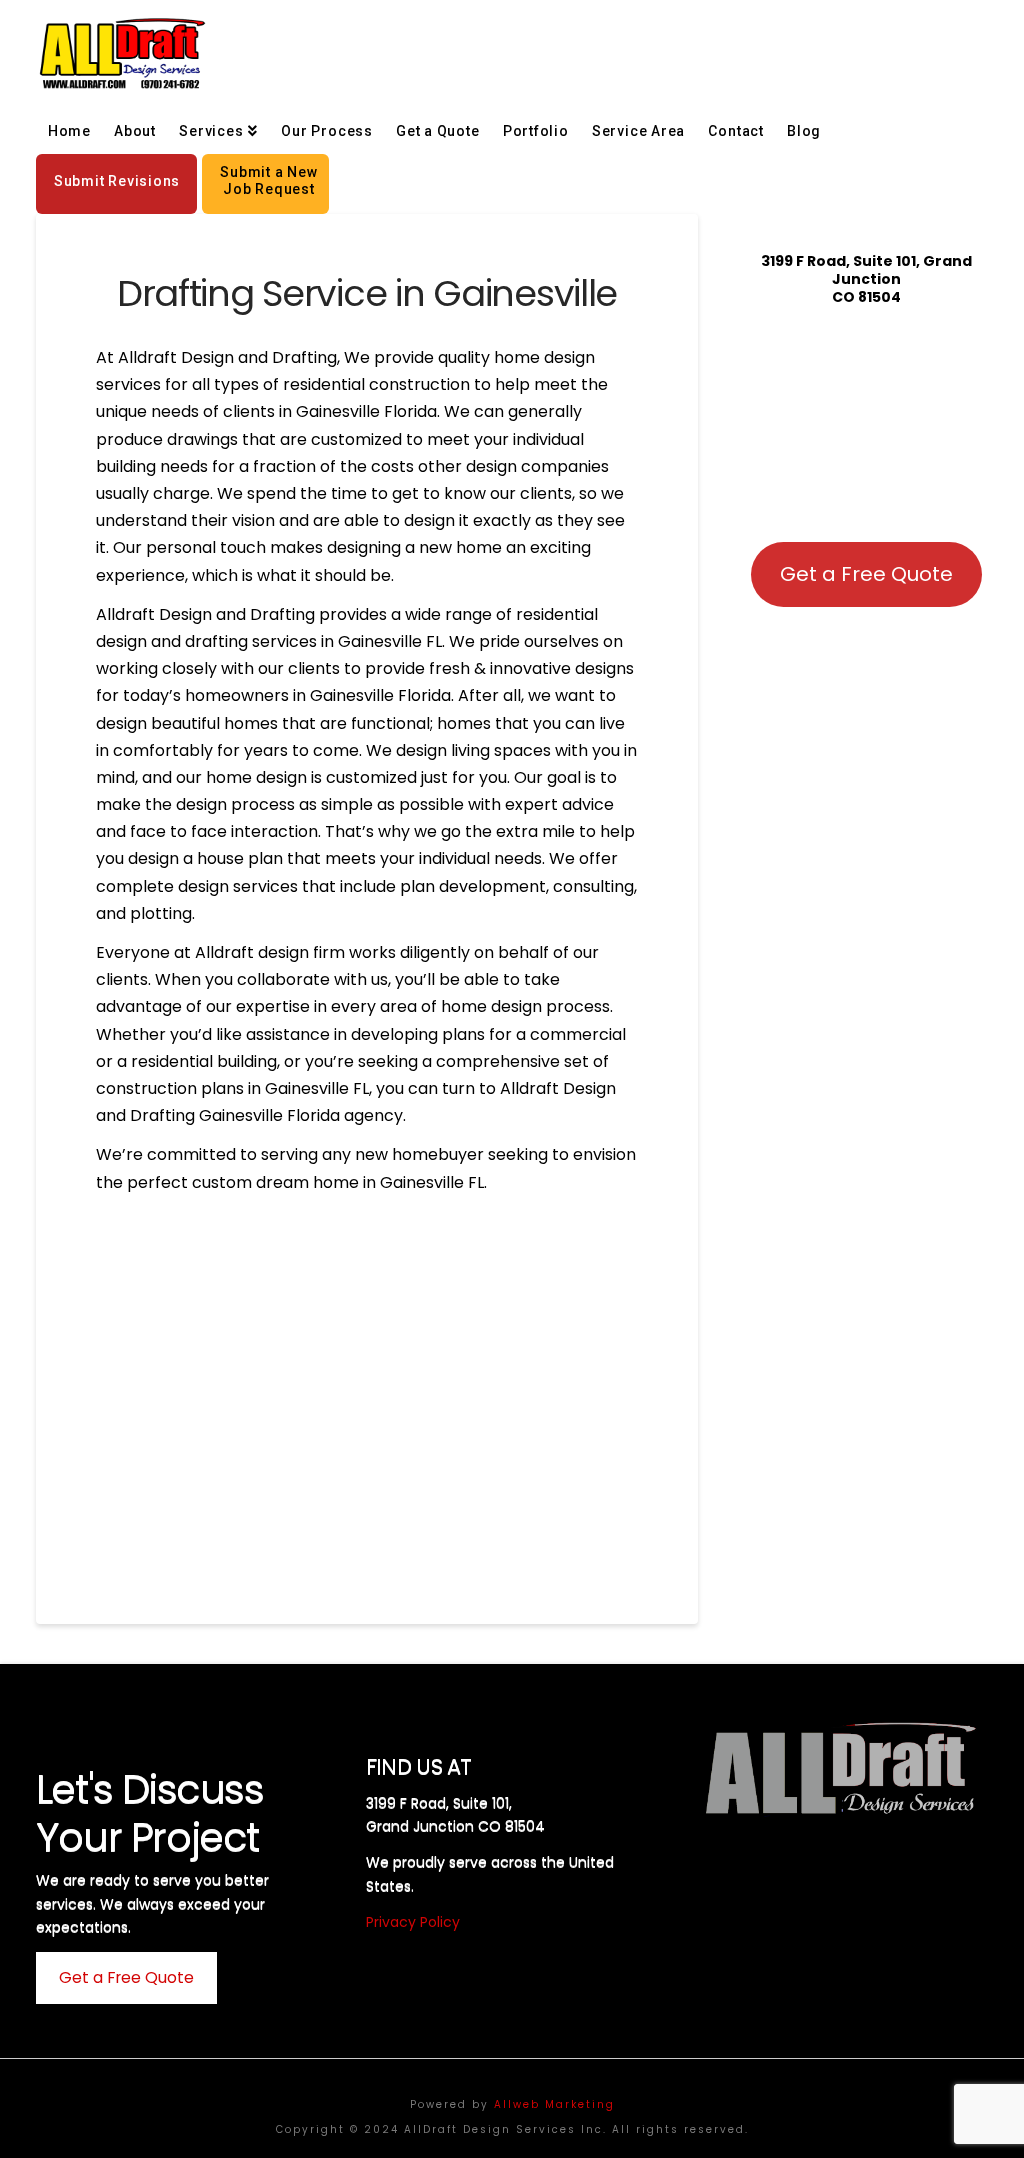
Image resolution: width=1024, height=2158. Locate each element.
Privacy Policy (413, 1922)
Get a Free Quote (866, 574)
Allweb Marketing (554, 2104)
